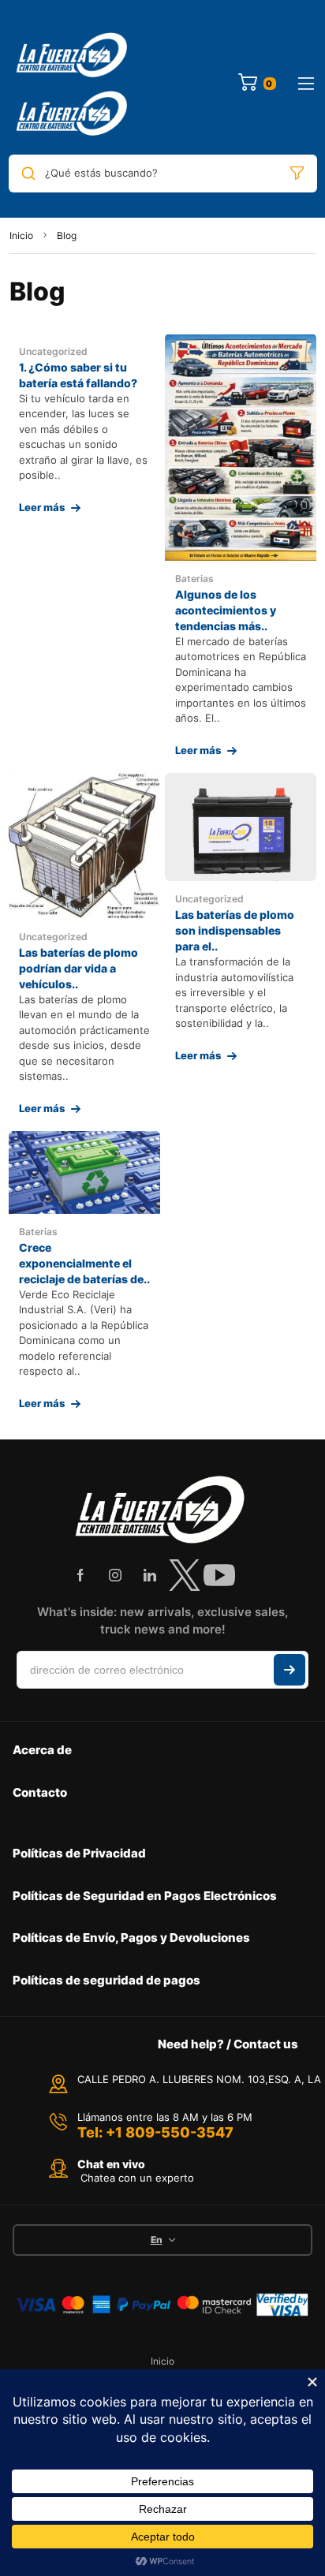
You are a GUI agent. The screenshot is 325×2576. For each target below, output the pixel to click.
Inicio (21, 235)
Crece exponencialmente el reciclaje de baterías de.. (84, 1263)
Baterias (194, 579)
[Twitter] (185, 1575)
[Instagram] (115, 1575)
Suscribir (290, 1670)
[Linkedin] (150, 1575)
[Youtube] (219, 1575)
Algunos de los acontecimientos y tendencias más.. (226, 610)
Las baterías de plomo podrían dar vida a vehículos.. (78, 968)
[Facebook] (80, 1575)
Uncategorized (53, 351)
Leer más (42, 507)
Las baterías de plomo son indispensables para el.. (235, 930)
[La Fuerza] (73, 84)
